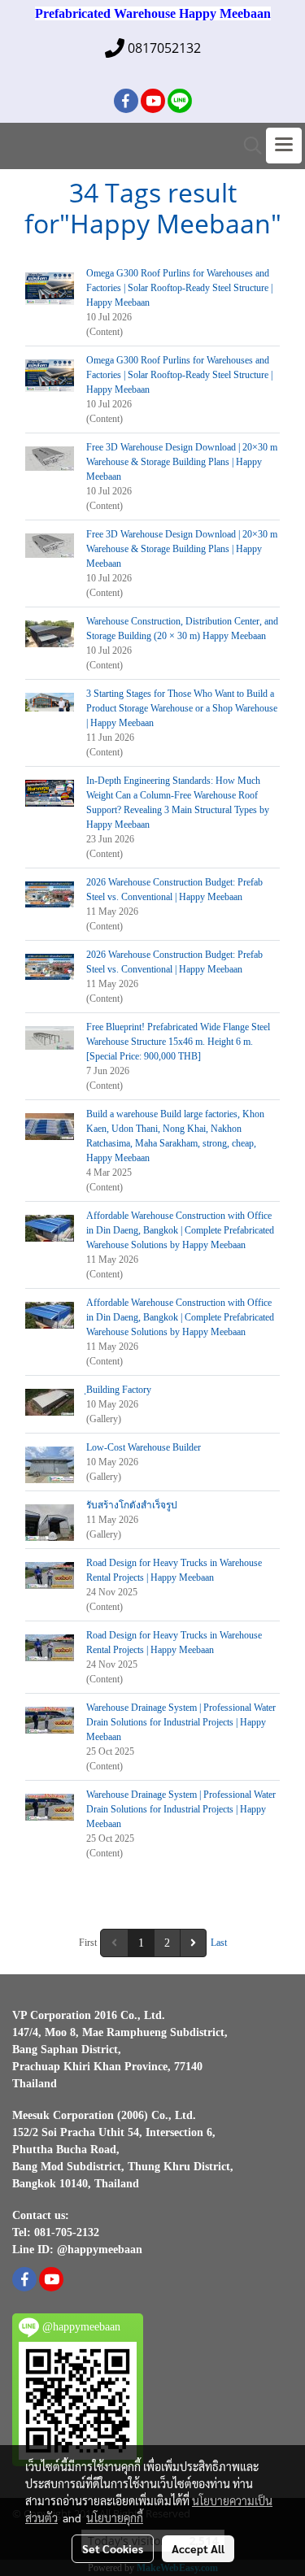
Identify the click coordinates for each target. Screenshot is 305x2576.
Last (219, 1943)
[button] (247, 146)
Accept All (198, 2548)
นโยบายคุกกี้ (115, 2517)
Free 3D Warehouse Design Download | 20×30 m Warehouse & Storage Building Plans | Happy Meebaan (182, 462)
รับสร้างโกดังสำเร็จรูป (132, 1505)
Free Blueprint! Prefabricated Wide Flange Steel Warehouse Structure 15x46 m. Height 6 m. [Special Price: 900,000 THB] (178, 1042)
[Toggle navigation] (284, 146)
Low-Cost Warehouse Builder (144, 1447)
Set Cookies (113, 2548)
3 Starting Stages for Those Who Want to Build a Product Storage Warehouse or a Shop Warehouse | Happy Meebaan (182, 708)
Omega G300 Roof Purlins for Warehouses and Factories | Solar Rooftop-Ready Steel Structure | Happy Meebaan (179, 288)
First (88, 1943)
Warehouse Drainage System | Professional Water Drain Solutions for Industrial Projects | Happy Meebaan (181, 1722)
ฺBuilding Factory (119, 1390)
